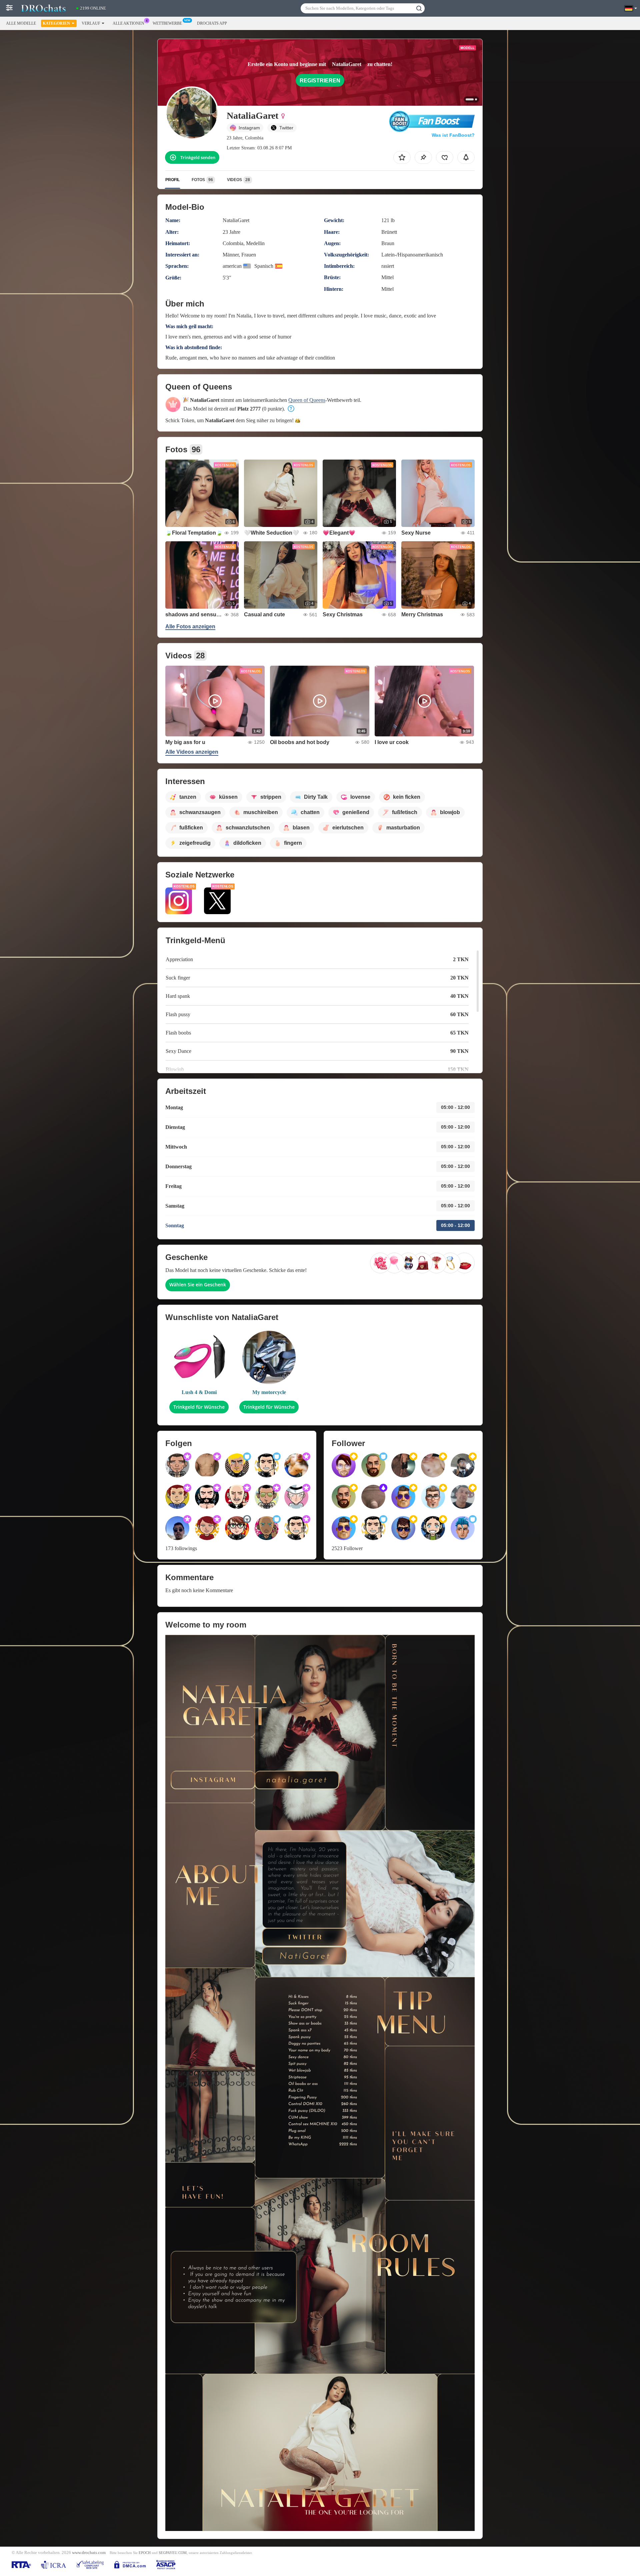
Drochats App (212, 23)
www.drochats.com (89, 2553)
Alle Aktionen (128, 23)
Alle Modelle (21, 23)
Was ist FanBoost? (453, 135)
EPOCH (145, 2553)
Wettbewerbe (167, 23)
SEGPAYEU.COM (173, 2553)
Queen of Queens (307, 400)
